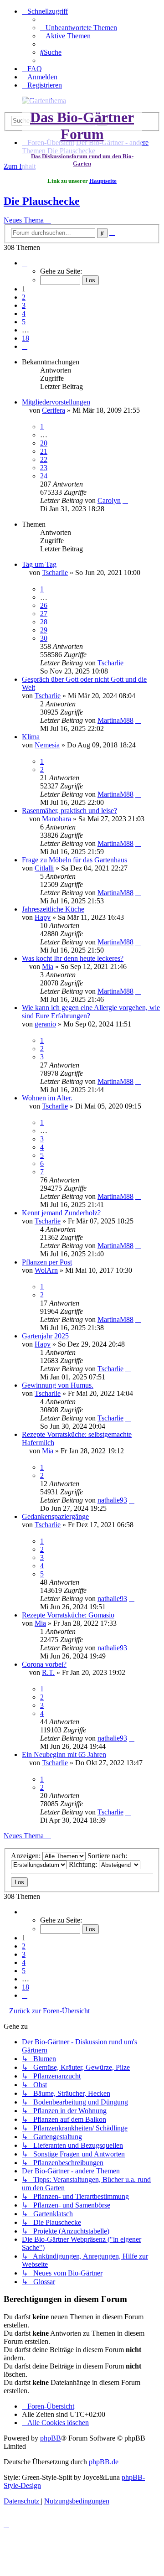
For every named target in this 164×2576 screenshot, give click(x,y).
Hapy (43, 917)
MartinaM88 (115, 720)
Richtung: (84, 1864)
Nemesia (47, 745)
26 (44, 605)
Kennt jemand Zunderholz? (61, 1213)
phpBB (51, 2438)
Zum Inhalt (20, 166)
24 (44, 476)
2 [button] (24, 297)
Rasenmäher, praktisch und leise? (69, 811)
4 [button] (24, 314)
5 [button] (24, 322)
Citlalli (44, 868)
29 (44, 630)
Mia (48, 967)
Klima (31, 737)
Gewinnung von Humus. (58, 1385)
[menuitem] (79, 28)
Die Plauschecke (42, 201)
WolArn (46, 1270)
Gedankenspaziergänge (55, 1516)
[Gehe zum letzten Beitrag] (125, 500)
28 (44, 622)
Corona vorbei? (44, 1664)
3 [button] (24, 305)
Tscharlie (55, 573)
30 (44, 638)
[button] (25, 263)
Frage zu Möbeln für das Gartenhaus (74, 860)
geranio (45, 1024)
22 (44, 459)
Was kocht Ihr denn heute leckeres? (73, 958)
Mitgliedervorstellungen (56, 402)
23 (44, 468)
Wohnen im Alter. (47, 1098)
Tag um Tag (39, 564)
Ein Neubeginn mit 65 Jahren (64, 1754)
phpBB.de (104, 2462)
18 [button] (26, 338)
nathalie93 (112, 1500)
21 (44, 451)
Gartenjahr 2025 (45, 1336)
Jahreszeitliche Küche (53, 909)
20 (44, 443)
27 (44, 614)
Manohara (56, 819)
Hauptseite (103, 181)
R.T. (48, 1672)
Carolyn (109, 500)
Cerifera (54, 410)
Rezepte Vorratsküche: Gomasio (68, 1615)
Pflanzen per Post (47, 1262)
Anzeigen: (27, 1856)
